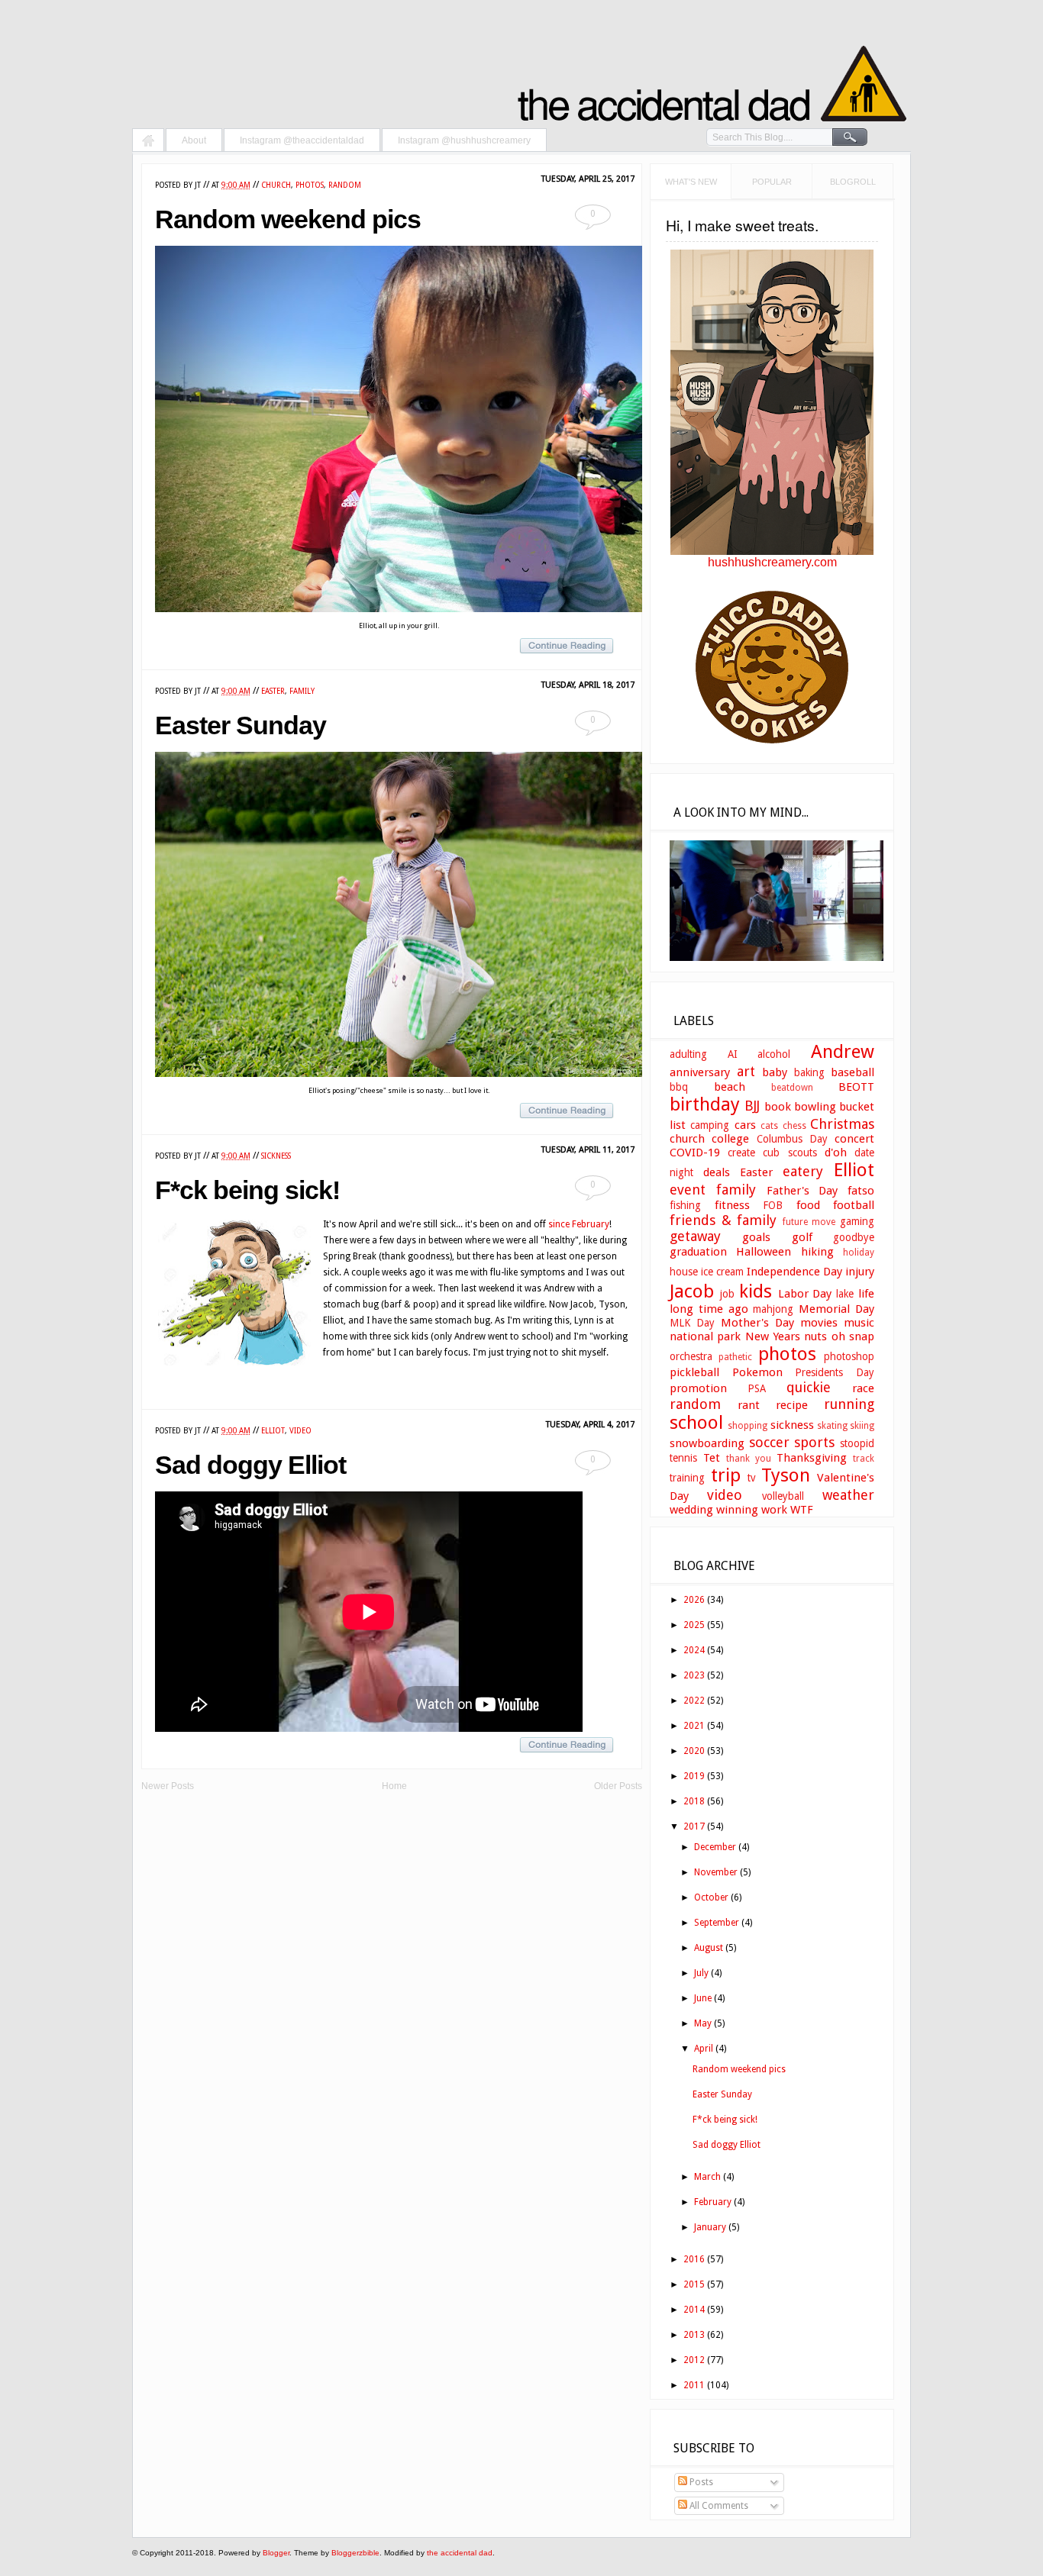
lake (845, 1294)
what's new (691, 182)
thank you (749, 1459)
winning (737, 1510)
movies (819, 1323)
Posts (700, 2482)
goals (756, 1237)
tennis (683, 1458)
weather (848, 1495)
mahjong (773, 1309)
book (778, 1107)
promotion (698, 1388)
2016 (694, 2259)
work (774, 1510)
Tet (712, 1458)
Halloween (764, 1252)
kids (756, 1291)
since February (579, 1224)
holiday (859, 1253)
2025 (694, 1625)
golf (802, 1237)
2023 (694, 1675)
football (854, 1205)
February (713, 2202)
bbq (679, 1087)
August (709, 1948)
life (866, 1294)
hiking (817, 1252)
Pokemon (757, 1372)
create (741, 1153)
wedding (691, 1510)
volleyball (783, 1496)
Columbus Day (792, 1139)
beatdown (792, 1088)
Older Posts (618, 1786)
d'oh (836, 1153)
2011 (694, 2385)
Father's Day (802, 1191)
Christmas (842, 1124)
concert (854, 1139)
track (864, 1459)
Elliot (273, 1431)
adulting (688, 1054)
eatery (803, 1171)
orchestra (691, 1356)
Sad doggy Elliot (250, 1465)
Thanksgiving (812, 1458)
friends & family (723, 1220)
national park (705, 1336)
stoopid (857, 1443)
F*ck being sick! (247, 1190)
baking (809, 1072)
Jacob (692, 1291)
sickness (276, 1156)
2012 (694, 2360)
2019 (694, 1776)
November (716, 1872)
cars (745, 1125)
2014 (694, 2310)
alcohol (774, 1054)
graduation (698, 1252)
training (687, 1478)
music (859, 1323)
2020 (694, 1751)
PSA (757, 1388)
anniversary (700, 1072)
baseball (852, 1072)
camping (710, 1125)
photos (310, 185)
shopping (748, 1426)
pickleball (694, 1372)
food (808, 1205)
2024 (694, 1650)
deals (717, 1172)
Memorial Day (836, 1309)
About (194, 140)
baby (775, 1072)
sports (814, 1442)
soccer (769, 1442)
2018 (694, 1801)
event (688, 1190)
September (717, 1923)
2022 (694, 1701)
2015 (694, 2284)
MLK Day (692, 1323)
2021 (694, 1726)
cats (769, 1126)
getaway (695, 1236)
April (704, 2049)
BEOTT (856, 1087)
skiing (862, 1426)
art (746, 1071)
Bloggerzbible (355, 2553)
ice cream (722, 1272)
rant (749, 1405)
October (711, 1897)
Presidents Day (835, 1372)
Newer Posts (168, 1786)
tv (751, 1478)
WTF (802, 1510)
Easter (273, 691)
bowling (815, 1107)
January (710, 2227)
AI (733, 1054)
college (730, 1139)
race (863, 1388)
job (727, 1294)
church (276, 185)
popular (772, 182)
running (849, 1404)
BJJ (752, 1106)
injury (860, 1272)
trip (726, 1475)
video (300, 1431)
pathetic (735, 1357)
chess (794, 1126)
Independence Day (794, 1272)
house (684, 1272)
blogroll (853, 182)
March (707, 2177)
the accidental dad (460, 2553)
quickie (809, 1387)
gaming (857, 1221)
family (302, 691)
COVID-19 (695, 1153)
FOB (773, 1205)
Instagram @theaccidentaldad (302, 140)
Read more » (574, 646)
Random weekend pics (288, 219)
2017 (694, 1826)
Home (148, 142)
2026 (694, 1600)
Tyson (786, 1475)
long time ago (709, 1309)
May (703, 2023)
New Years (773, 1336)
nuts (815, 1336)
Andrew (843, 1052)
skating (832, 1426)
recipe (792, 1405)
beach (730, 1087)
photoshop (849, 1356)
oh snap (853, 1336)
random (345, 185)
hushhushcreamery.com (772, 562)
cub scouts (790, 1153)
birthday (705, 1104)
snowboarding (707, 1443)
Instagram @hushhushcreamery (464, 140)
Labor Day (805, 1294)
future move (809, 1222)
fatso (861, 1191)
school (696, 1423)
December (715, 1847)
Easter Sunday (241, 725)
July (701, 1973)
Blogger (276, 2553)
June (703, 1998)
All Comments (718, 2506)
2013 (694, 2335)
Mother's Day (757, 1323)
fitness (732, 1205)
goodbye (854, 1237)
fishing (685, 1205)
